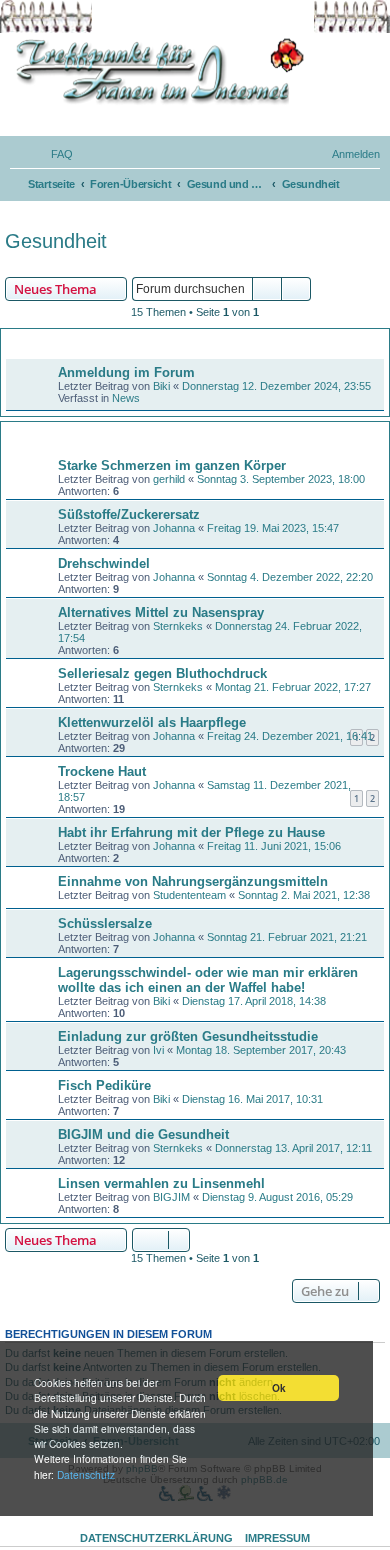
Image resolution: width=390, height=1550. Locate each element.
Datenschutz (86, 1474)
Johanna (174, 528)
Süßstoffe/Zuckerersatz (129, 514)
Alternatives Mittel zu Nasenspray (161, 612)
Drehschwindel (104, 563)
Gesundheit (56, 241)
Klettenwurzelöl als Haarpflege (152, 722)
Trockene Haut (102, 771)
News (126, 398)
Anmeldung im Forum (126, 372)
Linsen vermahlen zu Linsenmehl (161, 1183)
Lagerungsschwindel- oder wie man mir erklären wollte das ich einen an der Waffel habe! (208, 980)
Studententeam (189, 895)
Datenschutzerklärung (156, 1538)
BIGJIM (171, 1197)
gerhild (169, 479)
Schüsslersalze (105, 923)
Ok (279, 1388)
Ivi (158, 1050)
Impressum (277, 1538)
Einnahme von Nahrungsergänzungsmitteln (193, 881)
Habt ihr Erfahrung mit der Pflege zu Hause (191, 832)
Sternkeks (178, 626)
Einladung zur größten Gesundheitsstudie (188, 1036)
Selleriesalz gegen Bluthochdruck (162, 673)
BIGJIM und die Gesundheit (143, 1134)
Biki (161, 386)
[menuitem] (53, 154)
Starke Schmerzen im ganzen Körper (172, 465)
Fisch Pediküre (104, 1085)
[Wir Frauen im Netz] (155, 71)
